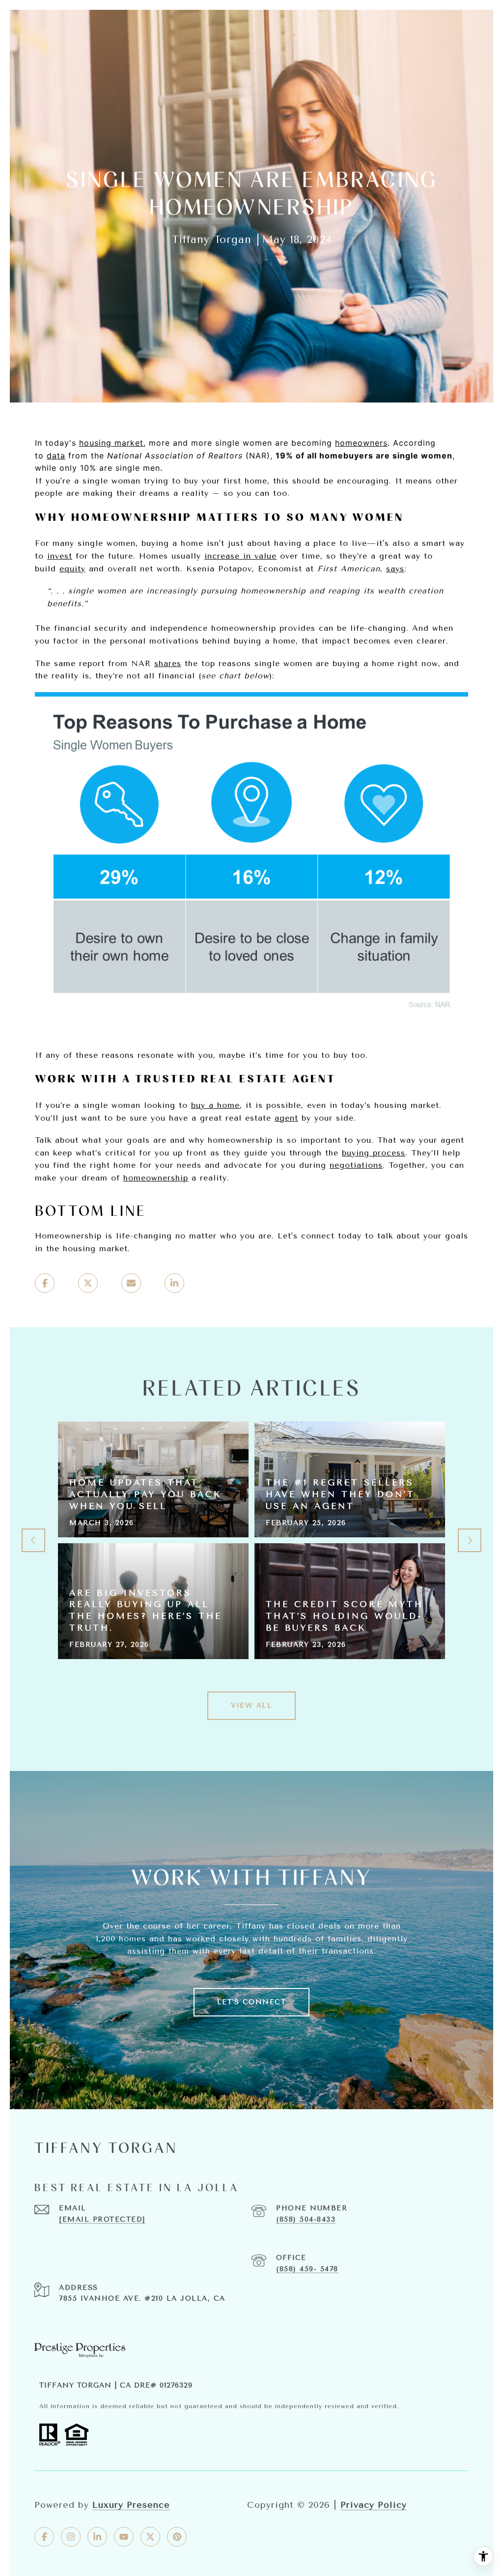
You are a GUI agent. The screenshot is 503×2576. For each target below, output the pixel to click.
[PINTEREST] (177, 2537)
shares (168, 663)
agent (286, 1118)
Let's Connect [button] (252, 2002)
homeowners (361, 443)
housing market (111, 443)
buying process (374, 1153)
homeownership (156, 1178)
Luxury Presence (131, 2505)
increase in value (240, 556)
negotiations (356, 1165)
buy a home (215, 1105)
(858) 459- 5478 (307, 2269)
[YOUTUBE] (124, 2537)
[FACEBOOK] (44, 2537)
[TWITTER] (150, 2537)
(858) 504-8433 (306, 2219)
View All (251, 1705)
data (56, 456)
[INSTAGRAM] (71, 2537)
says (395, 569)
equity (72, 569)
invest (60, 556)
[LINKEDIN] (97, 2537)
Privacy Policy (374, 2505)
